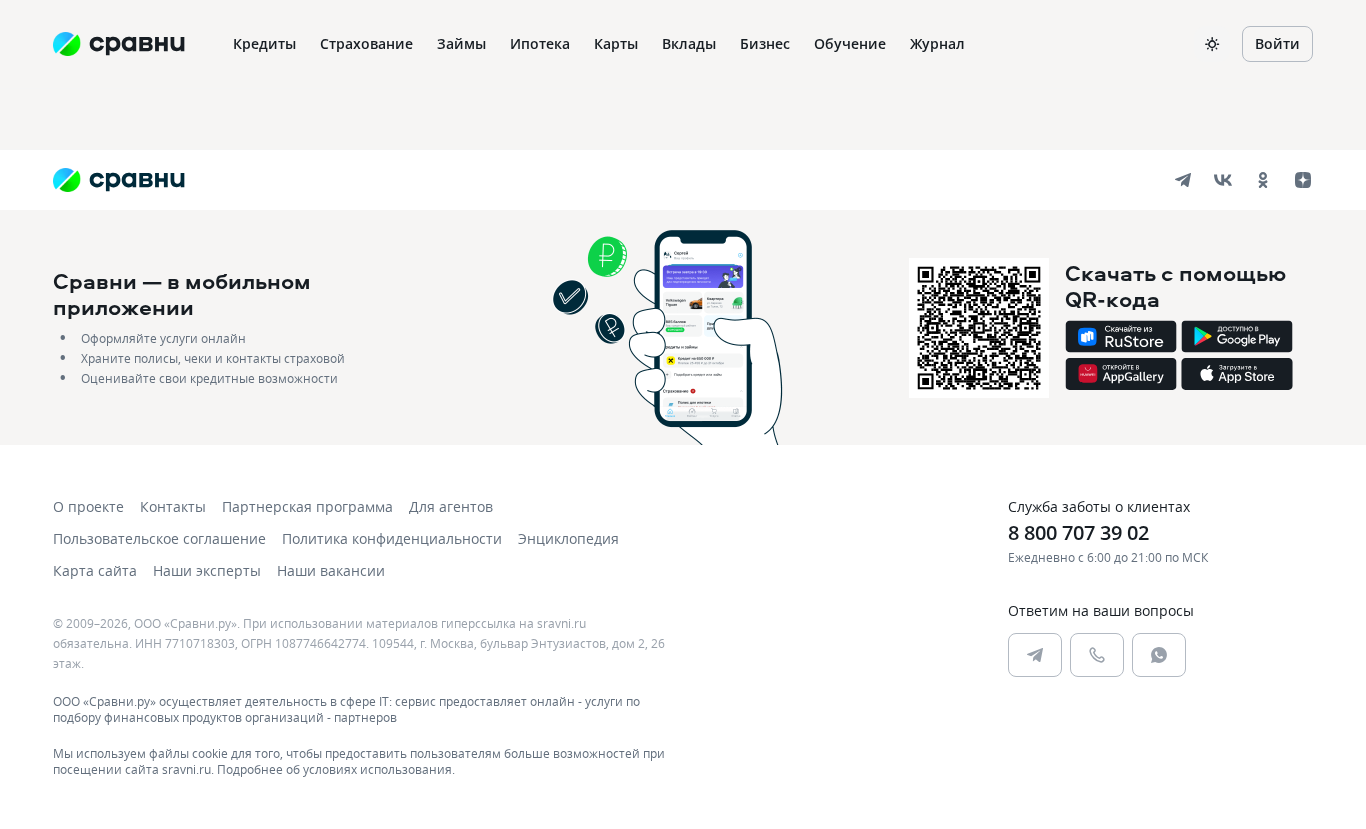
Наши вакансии (331, 570)
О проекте (88, 506)
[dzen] (1303, 180)
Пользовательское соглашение (159, 538)
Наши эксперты (207, 570)
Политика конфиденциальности (392, 538)
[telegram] (1183, 180)
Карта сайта (95, 570)
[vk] (1223, 180)
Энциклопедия (568, 538)
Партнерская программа (307, 506)
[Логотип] (118, 180)
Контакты (173, 506)
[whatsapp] (1159, 655)
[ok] (1263, 180)
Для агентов (451, 506)
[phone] (1097, 655)
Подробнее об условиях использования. (336, 769)
